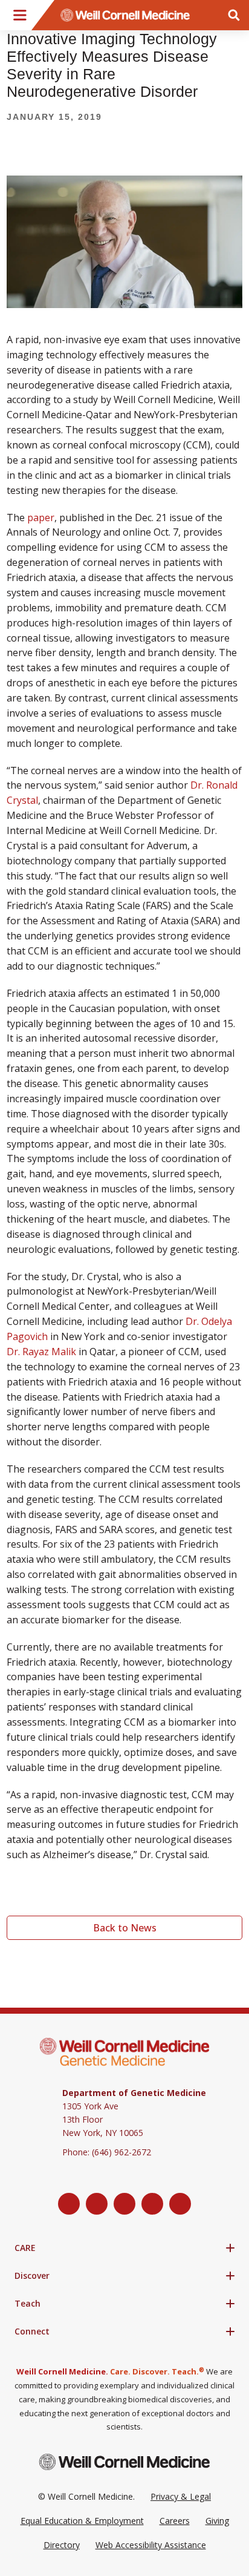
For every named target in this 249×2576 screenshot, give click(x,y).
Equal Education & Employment (82, 2521)
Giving (217, 2521)
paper (41, 517)
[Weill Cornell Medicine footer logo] (124, 2462)
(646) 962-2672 (121, 2152)
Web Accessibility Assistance (151, 2545)
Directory (62, 2545)
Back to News (125, 1928)
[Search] (234, 15)
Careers (175, 2521)
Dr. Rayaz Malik (41, 1352)
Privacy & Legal (181, 2496)
